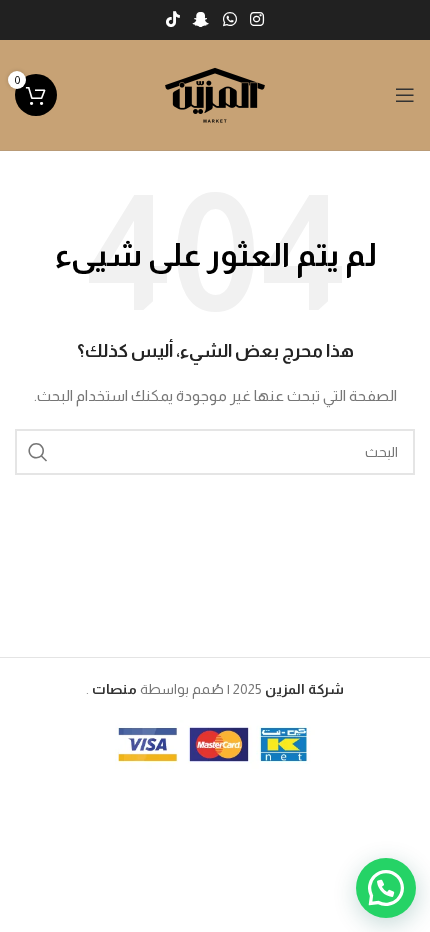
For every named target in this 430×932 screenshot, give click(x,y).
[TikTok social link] (172, 19)
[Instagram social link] (256, 19)
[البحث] (38, 452)
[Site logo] (215, 94)
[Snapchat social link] (201, 19)
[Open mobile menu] (405, 95)
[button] (386, 888)
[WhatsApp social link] (229, 19)
